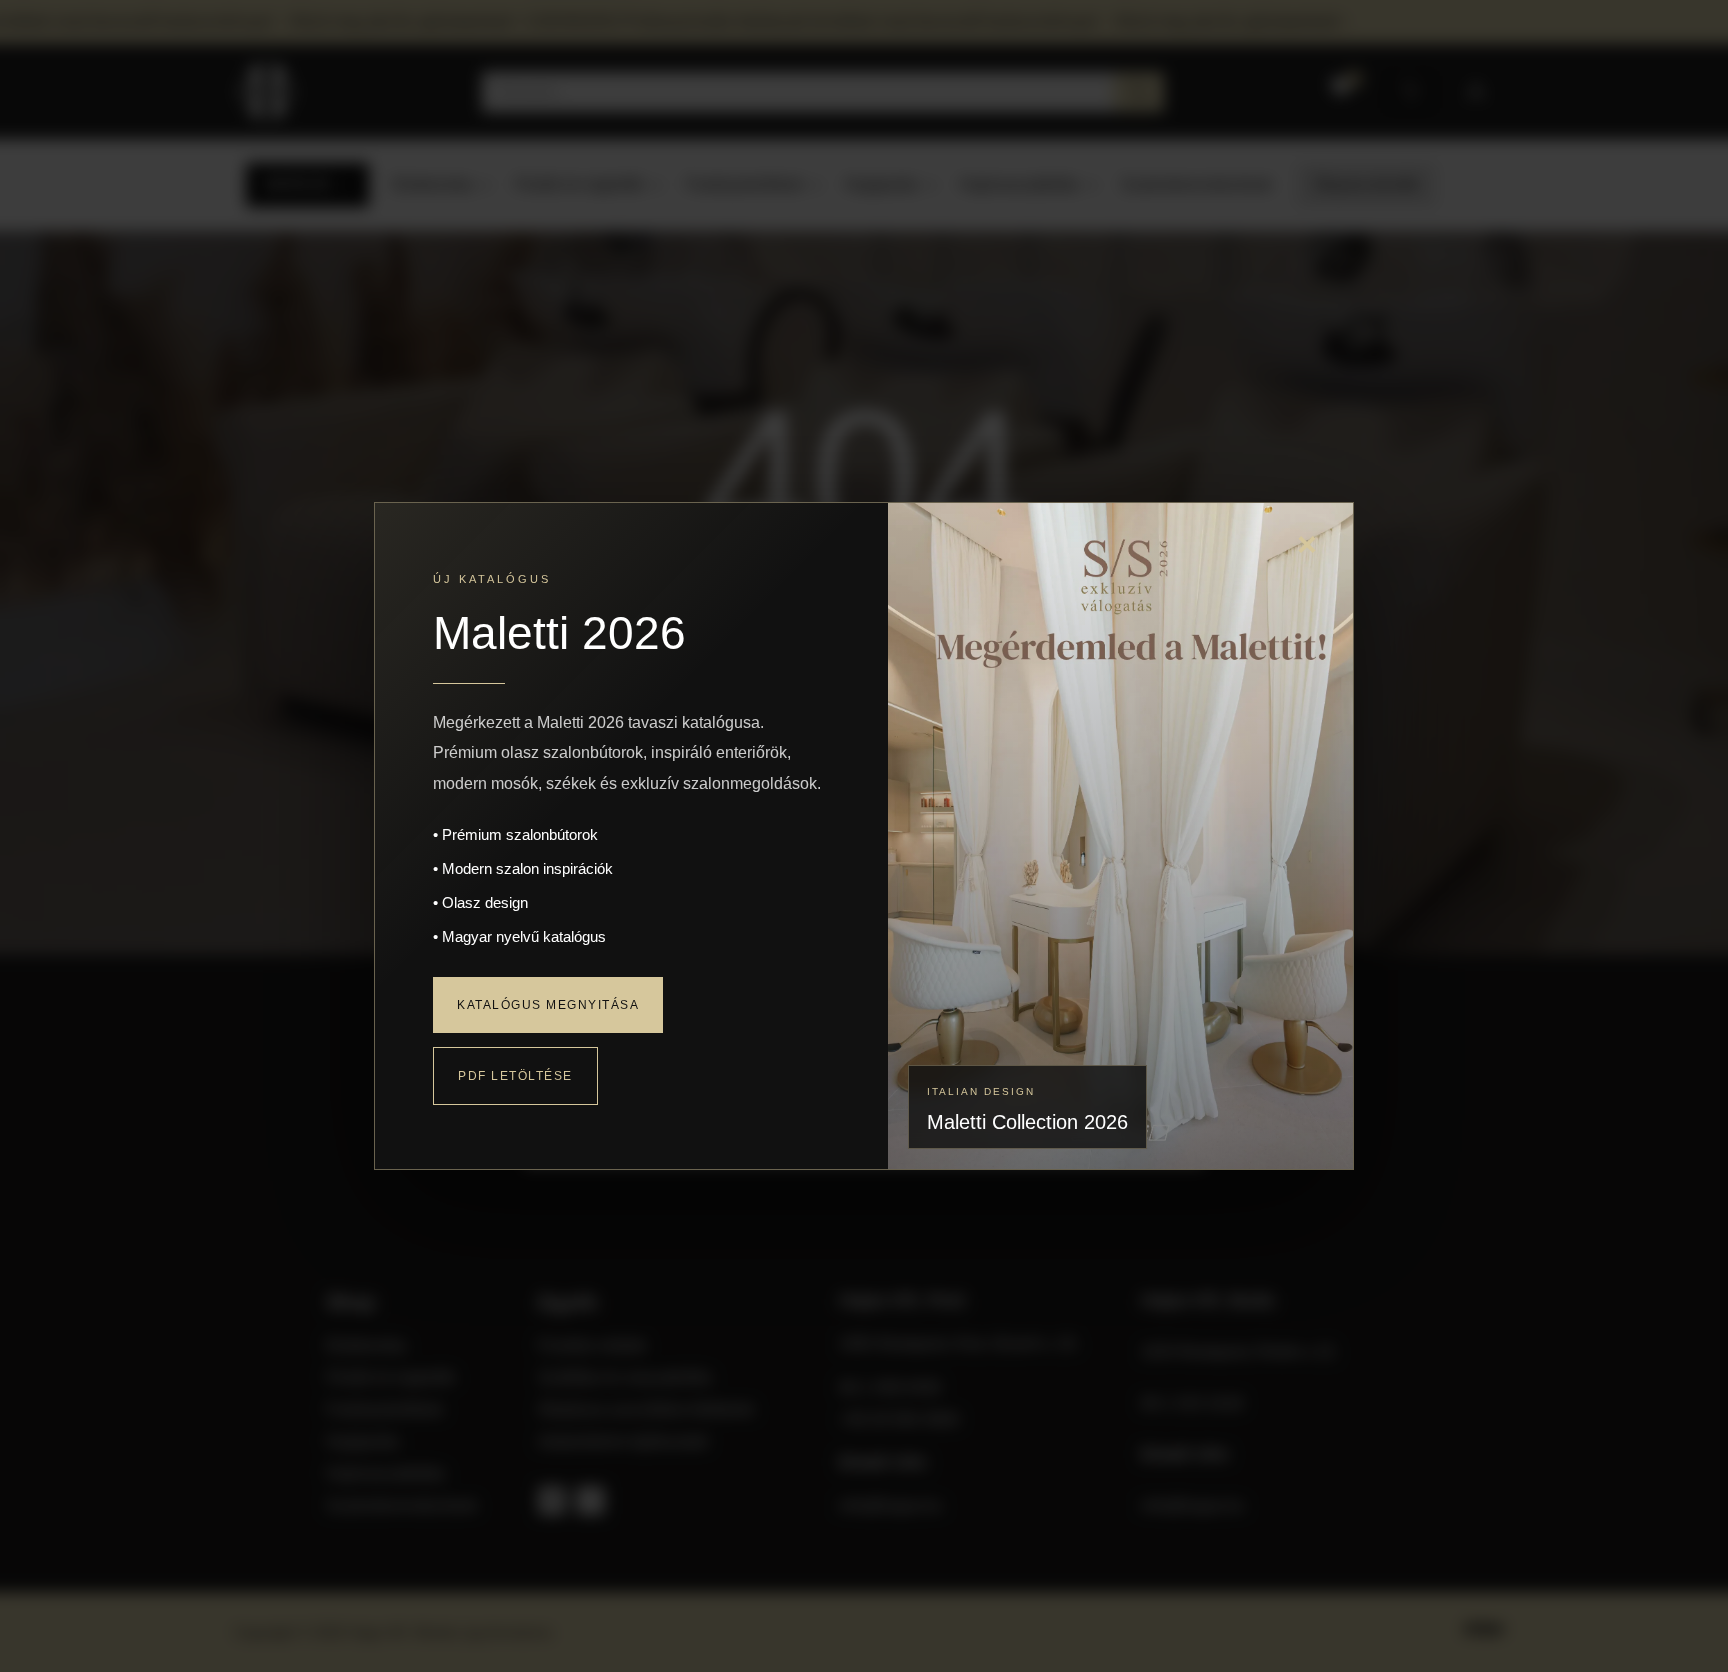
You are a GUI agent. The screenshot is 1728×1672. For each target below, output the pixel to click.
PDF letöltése (515, 1076)
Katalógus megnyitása (548, 1005)
